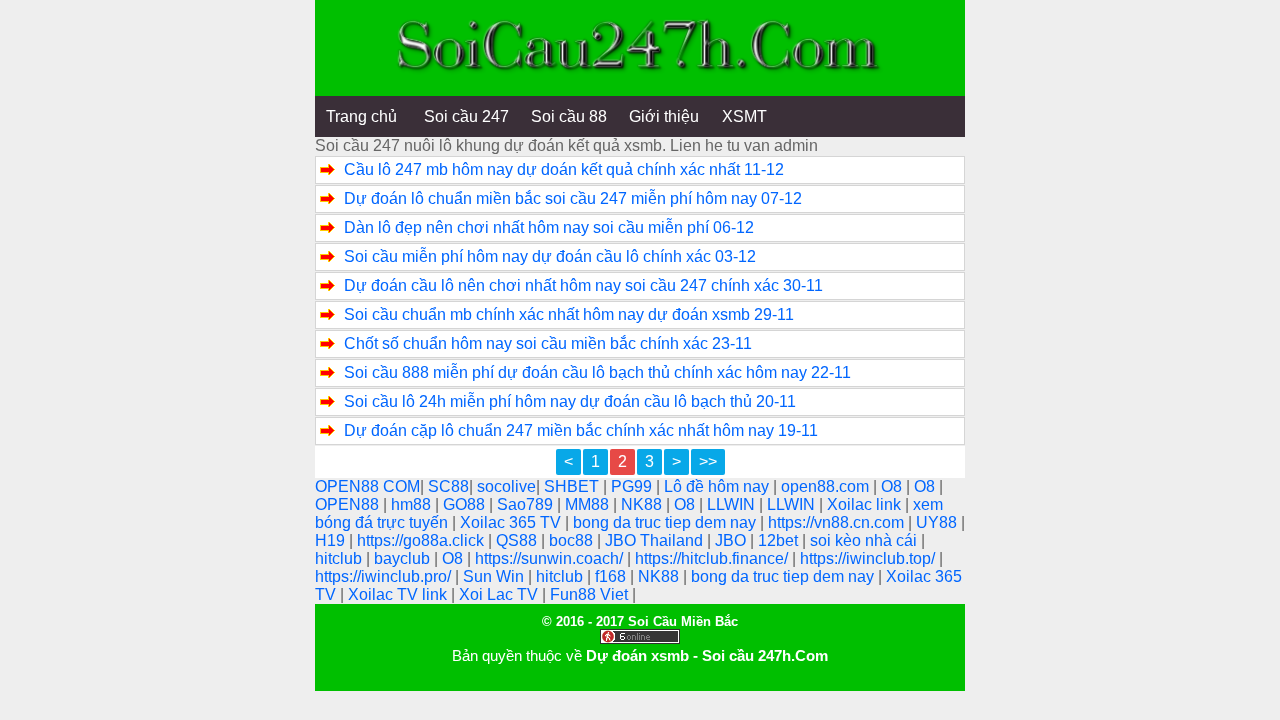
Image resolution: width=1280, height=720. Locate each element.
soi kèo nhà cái (865, 540)
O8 (893, 486)
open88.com (827, 486)
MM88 (589, 504)
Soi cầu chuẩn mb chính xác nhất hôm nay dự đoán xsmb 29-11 (569, 314)
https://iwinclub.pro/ (385, 576)
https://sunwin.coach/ (551, 558)
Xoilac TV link (399, 594)
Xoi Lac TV (500, 594)
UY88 (938, 522)
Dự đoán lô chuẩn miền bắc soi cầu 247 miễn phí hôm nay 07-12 (573, 198)
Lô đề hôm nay (718, 486)
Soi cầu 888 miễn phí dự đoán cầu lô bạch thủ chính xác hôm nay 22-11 (597, 372)
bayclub (404, 558)
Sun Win (495, 576)
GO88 (466, 504)
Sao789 (527, 504)
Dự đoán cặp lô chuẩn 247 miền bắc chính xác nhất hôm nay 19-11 (581, 430)
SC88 (448, 486)
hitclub (340, 558)
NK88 (643, 504)
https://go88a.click (422, 540)
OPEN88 (349, 504)
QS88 (518, 540)
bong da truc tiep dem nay (666, 522)
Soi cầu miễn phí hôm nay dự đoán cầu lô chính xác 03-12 (550, 256)
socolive (506, 486)
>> (708, 461)
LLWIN (733, 504)
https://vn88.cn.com (838, 522)
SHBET (573, 486)
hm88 (413, 504)
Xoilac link (866, 504)
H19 (332, 540)
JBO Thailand (656, 540)
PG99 (633, 486)
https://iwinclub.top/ (869, 558)
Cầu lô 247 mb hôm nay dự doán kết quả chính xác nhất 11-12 (564, 169)
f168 (612, 576)
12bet (780, 540)
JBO (732, 540)
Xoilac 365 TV (512, 522)
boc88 (573, 540)
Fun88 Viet (591, 594)
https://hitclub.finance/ (713, 558)
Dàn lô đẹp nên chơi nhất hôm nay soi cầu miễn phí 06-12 (549, 227)
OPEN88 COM (367, 486)
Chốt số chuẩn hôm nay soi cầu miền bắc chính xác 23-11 (548, 343)
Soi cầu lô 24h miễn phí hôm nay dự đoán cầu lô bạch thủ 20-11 (570, 401)
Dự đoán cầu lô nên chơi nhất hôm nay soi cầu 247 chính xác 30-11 (583, 285)
